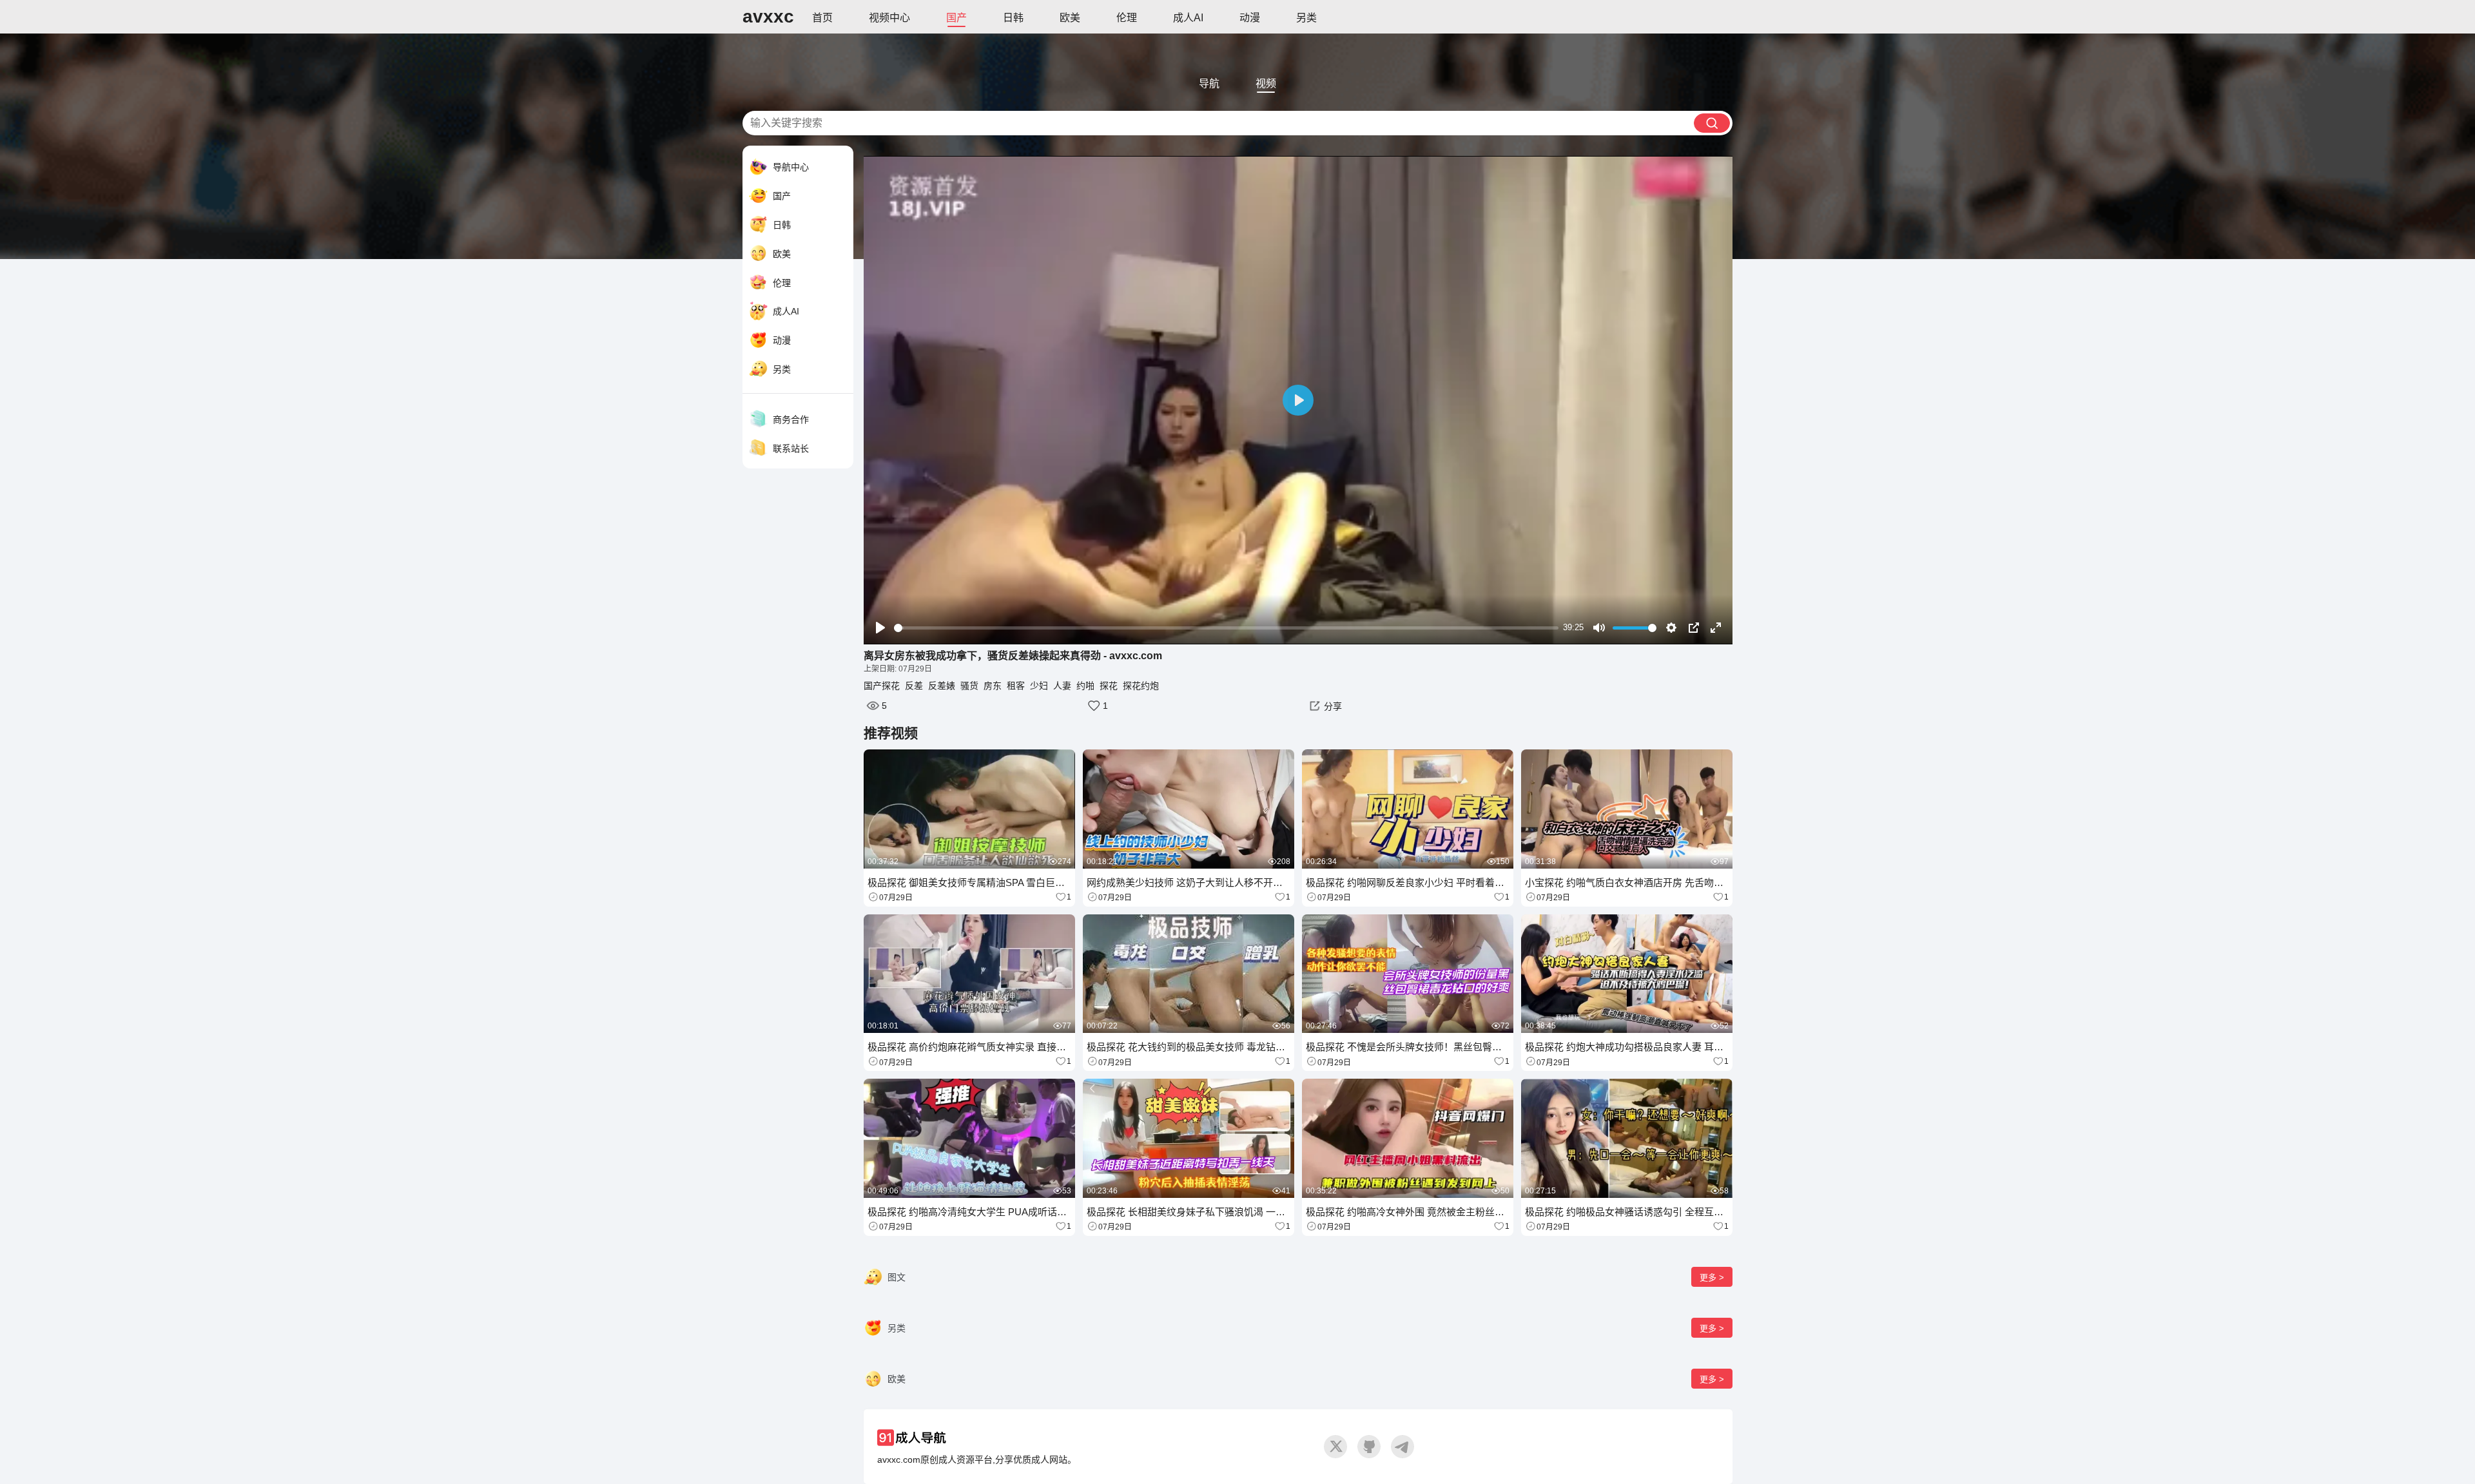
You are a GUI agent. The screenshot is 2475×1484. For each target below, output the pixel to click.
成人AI (1188, 18)
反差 (914, 686)
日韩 (1013, 18)
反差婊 (942, 686)
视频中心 (889, 18)
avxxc (768, 16)
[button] (1324, 706)
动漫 (1250, 18)
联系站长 (791, 448)
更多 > (1712, 1277)
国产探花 (882, 686)
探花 (1109, 686)
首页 (822, 18)
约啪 (1085, 686)
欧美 (1070, 18)
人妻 (1062, 686)
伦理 (1127, 18)
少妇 (1039, 686)
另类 (1306, 18)
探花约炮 (1141, 686)
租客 (1016, 686)
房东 (993, 686)
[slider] (1226, 628)
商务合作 (791, 419)
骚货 (969, 686)
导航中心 (791, 167)
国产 (956, 18)
